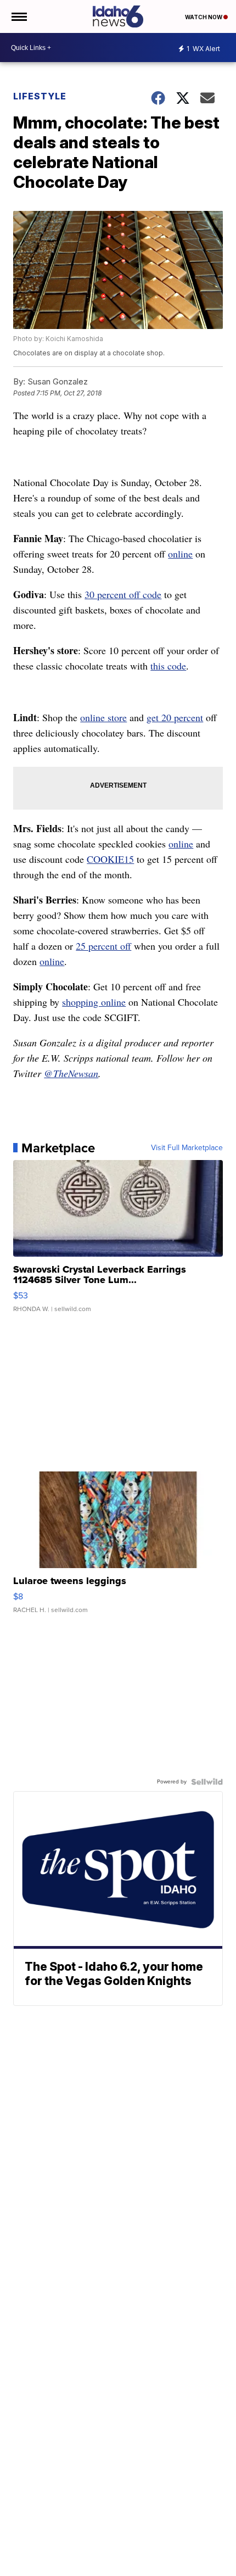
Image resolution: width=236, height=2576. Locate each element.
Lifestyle (40, 96)
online (180, 554)
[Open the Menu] (18, 16)
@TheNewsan (71, 1073)
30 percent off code (123, 594)
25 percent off (103, 946)
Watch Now (204, 17)
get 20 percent (175, 717)
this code (168, 666)
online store (103, 717)
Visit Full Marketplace (187, 1148)
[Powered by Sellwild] (207, 1782)
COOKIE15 (110, 859)
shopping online (94, 1002)
